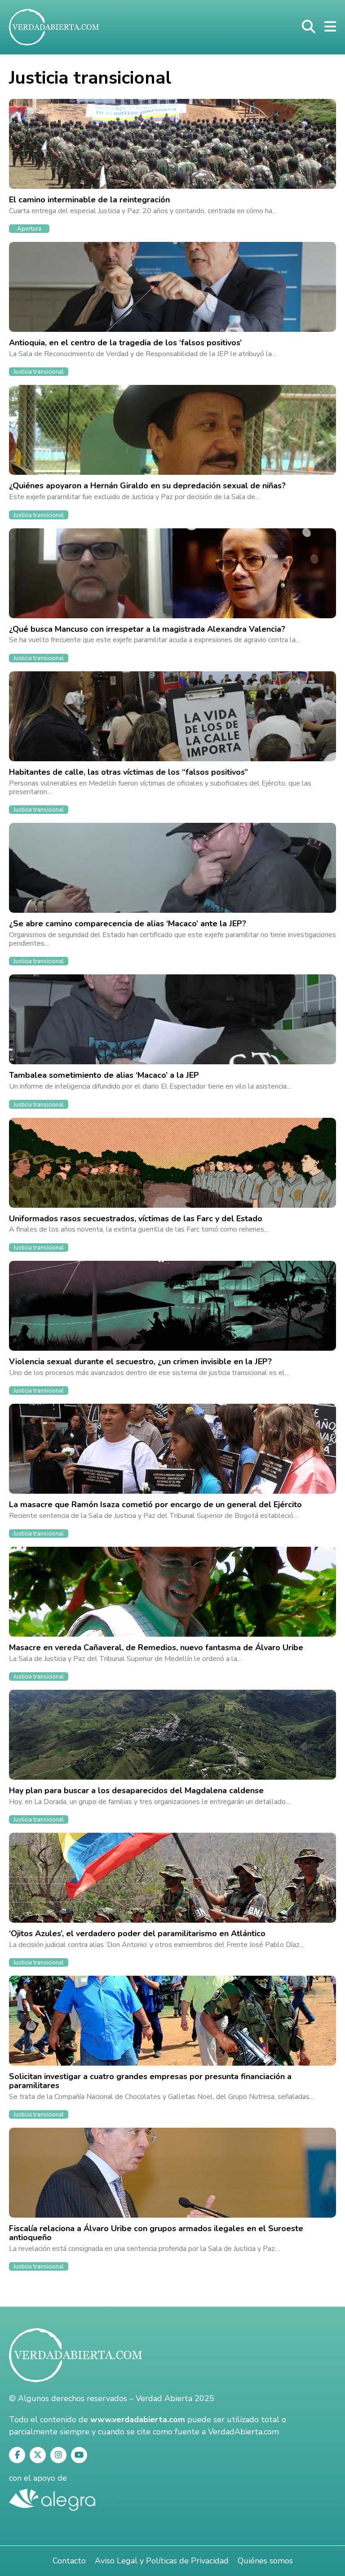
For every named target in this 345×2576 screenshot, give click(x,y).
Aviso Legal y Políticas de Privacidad (162, 2561)
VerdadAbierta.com (243, 2432)
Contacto (69, 2561)
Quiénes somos (265, 2561)
